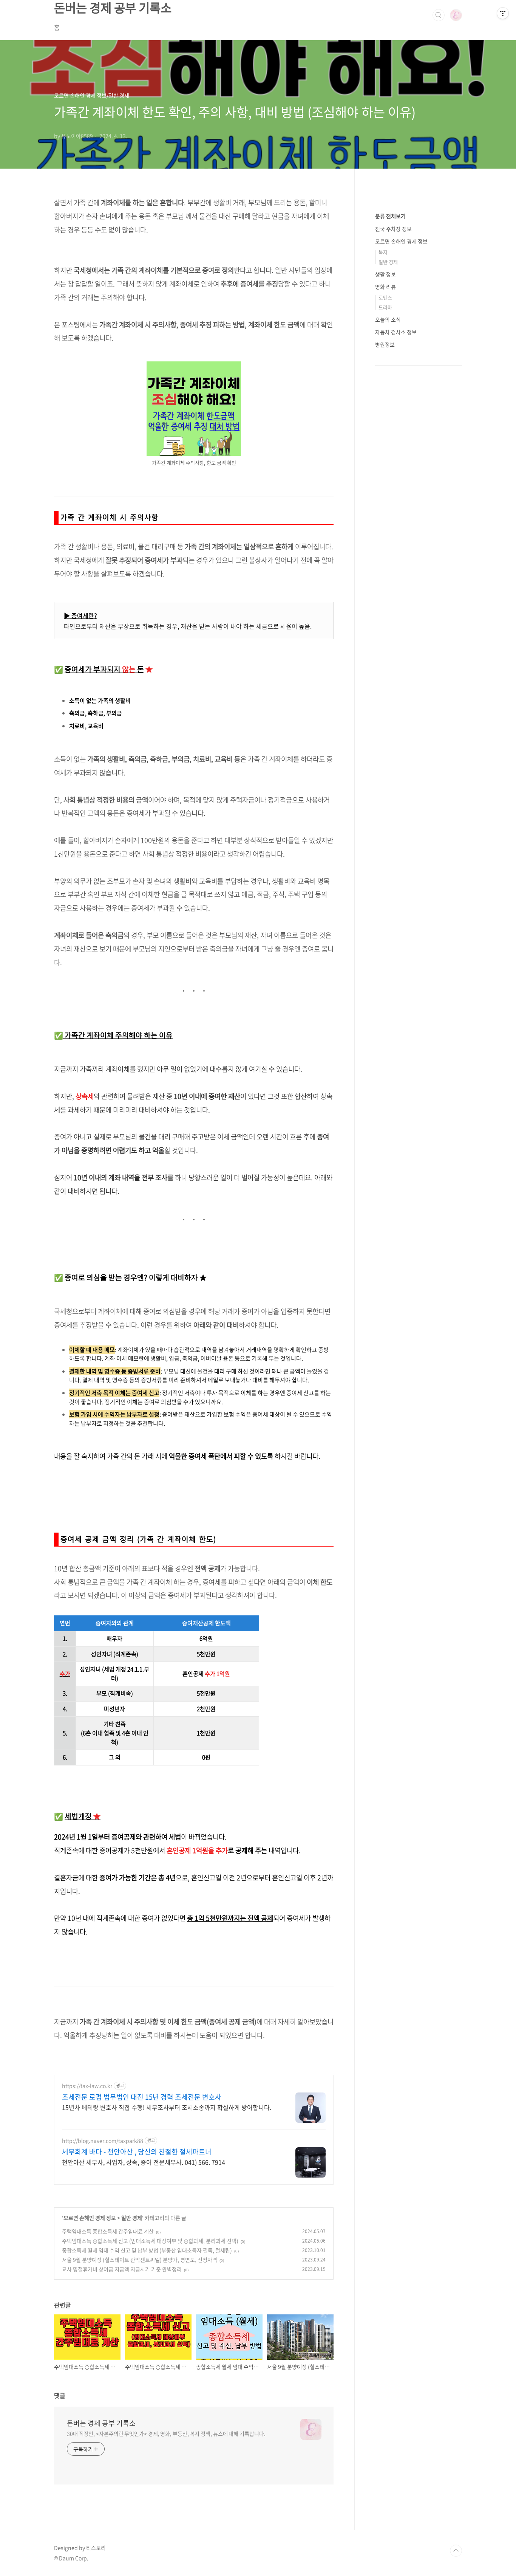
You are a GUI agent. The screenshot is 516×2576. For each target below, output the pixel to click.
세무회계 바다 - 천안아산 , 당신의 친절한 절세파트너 (137, 2152)
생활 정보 (385, 274)
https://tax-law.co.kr (87, 2086)
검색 (439, 15)
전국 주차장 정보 (393, 229)
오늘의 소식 (388, 319)
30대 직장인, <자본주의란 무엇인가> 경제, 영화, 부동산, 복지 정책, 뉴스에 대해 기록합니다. (166, 2433)
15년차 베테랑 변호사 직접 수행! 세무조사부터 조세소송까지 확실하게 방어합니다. (167, 2107)
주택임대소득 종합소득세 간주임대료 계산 (108, 2231)
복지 (383, 252)
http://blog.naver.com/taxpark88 (103, 2141)
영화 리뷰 (385, 287)
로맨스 (385, 297)
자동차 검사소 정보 (396, 332)
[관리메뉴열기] (503, 13)
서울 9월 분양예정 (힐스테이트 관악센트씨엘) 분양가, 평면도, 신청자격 (140, 2260)
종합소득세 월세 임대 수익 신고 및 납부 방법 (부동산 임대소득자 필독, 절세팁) (147, 2250)
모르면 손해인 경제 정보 (90, 2218)
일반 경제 (132, 2218)
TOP (456, 2551)
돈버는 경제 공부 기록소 (101, 2423)
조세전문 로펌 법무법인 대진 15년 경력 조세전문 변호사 (142, 2097)
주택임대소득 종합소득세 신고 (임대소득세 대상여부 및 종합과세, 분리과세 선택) (150, 2241)
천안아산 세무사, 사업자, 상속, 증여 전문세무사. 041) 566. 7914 (144, 2162)
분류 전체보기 (390, 216)
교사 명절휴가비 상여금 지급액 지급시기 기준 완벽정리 (122, 2269)
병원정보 (385, 344)
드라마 (385, 307)
